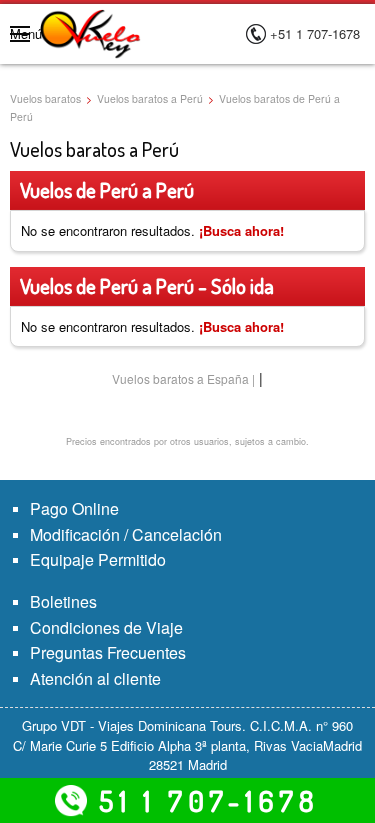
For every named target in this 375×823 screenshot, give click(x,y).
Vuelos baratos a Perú (150, 98)
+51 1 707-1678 (315, 33)
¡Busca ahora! (241, 230)
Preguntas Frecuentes (108, 652)
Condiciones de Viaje (106, 627)
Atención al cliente (95, 678)
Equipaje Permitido (98, 559)
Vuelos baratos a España (180, 378)
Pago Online (74, 508)
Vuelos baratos (45, 98)
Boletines (63, 601)
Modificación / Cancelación (126, 534)
